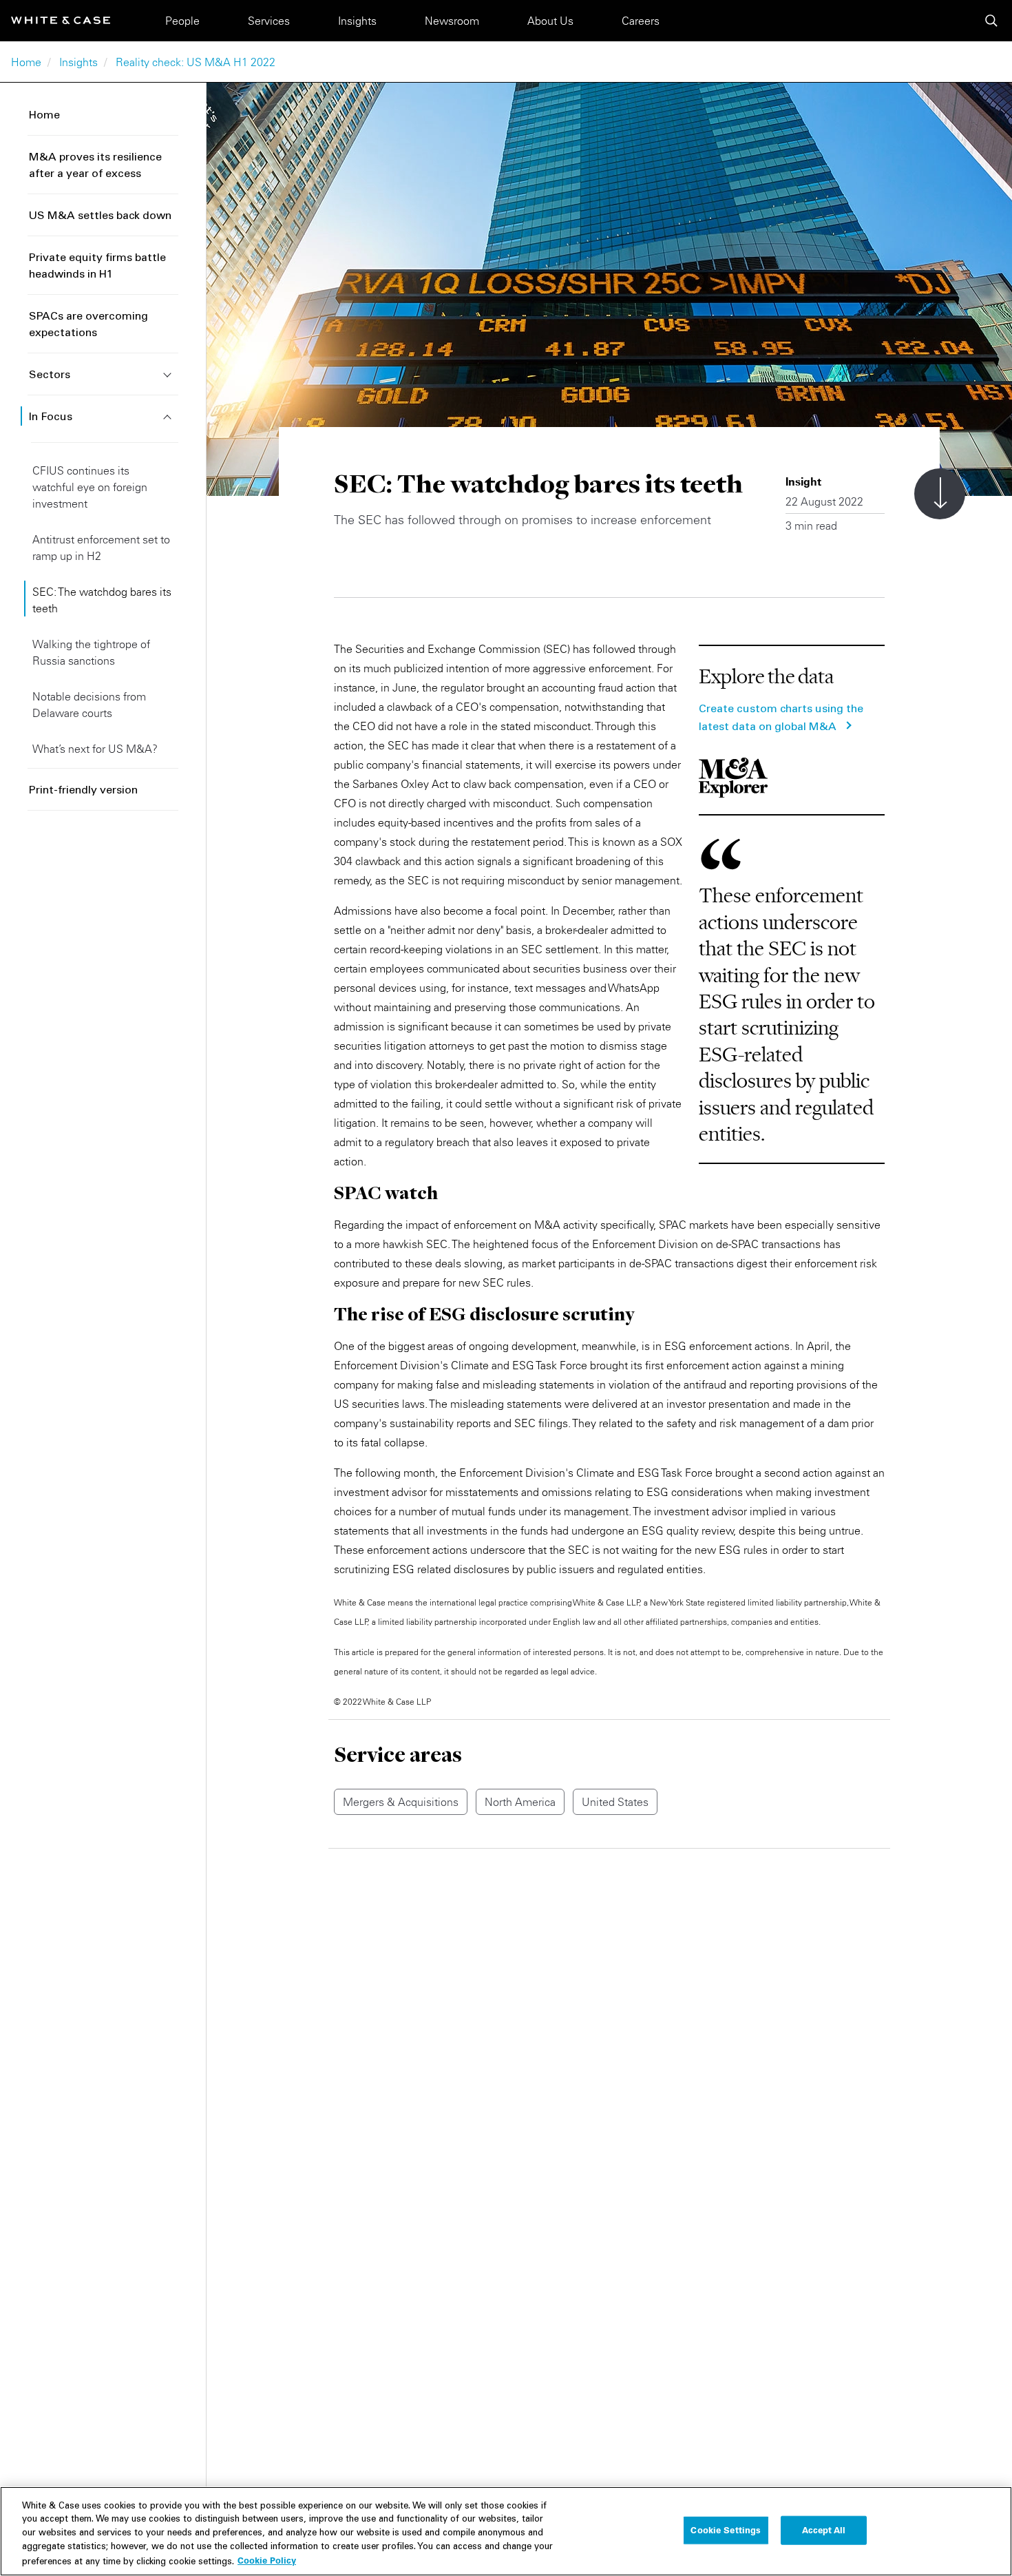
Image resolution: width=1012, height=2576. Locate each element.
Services (269, 21)
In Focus (51, 417)
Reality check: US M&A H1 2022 (196, 62)
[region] (506, 2531)
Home (26, 62)
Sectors (50, 375)
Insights (357, 21)
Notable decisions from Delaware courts (89, 705)
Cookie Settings (726, 2530)
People (182, 21)
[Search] (991, 21)
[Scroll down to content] (940, 494)
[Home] (61, 20)
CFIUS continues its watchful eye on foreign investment (90, 487)
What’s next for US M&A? (95, 749)
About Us (550, 21)
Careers (641, 21)
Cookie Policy (267, 2560)
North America (520, 1802)
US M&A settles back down (100, 216)
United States (615, 1802)
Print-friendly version (83, 791)
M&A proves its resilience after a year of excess (95, 166)
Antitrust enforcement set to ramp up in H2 (101, 548)
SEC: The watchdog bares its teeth (102, 600)
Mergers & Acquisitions (401, 1802)
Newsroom (452, 21)
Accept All (824, 2530)
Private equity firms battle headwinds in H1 (97, 267)
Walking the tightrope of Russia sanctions (91, 652)
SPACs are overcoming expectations (88, 325)
